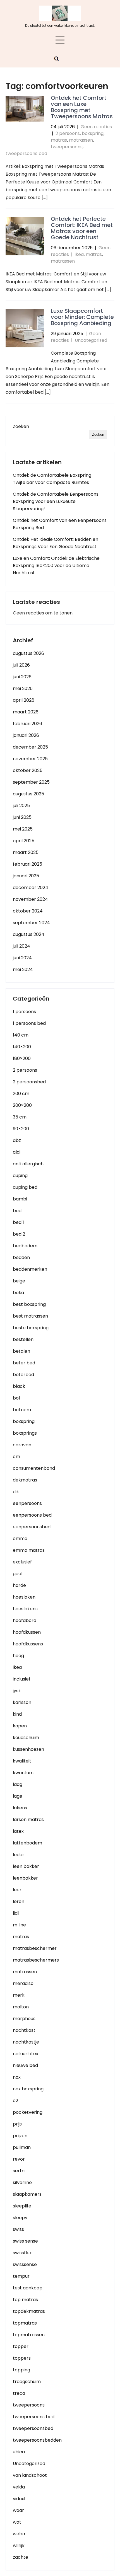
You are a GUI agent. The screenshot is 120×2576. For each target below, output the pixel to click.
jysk (17, 1691)
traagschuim (27, 2382)
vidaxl (19, 2499)
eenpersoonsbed (32, 1527)
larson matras (28, 1820)
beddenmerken (30, 1269)
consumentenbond (34, 1468)
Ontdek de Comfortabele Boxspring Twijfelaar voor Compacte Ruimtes (52, 479)
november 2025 (30, 759)
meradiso (23, 1983)
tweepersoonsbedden (37, 2440)
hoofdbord (25, 1620)
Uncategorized (91, 340)
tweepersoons (67, 147)
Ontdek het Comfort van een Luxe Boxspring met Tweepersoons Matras (82, 107)
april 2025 (24, 841)
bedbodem (25, 1246)
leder (19, 1855)
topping (21, 2370)
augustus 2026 (28, 653)
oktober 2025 (28, 770)
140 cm (21, 1035)
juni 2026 (22, 677)
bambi (20, 1199)
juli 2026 (21, 665)
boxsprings (25, 1433)
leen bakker (26, 1866)
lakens (20, 1808)
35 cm (20, 1117)
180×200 (22, 1058)
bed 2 (19, 1234)
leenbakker (25, 1878)
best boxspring (29, 1304)
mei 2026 (23, 688)
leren (19, 1901)
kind (17, 1714)
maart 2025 (26, 852)
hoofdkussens (28, 1644)
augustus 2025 (28, 794)
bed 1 (18, 1222)
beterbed (23, 1375)
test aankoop (28, 2288)
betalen (21, 1351)
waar (18, 2510)
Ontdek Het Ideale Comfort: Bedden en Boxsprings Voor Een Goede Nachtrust (56, 543)
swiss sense (25, 2241)
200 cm (21, 1094)
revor (19, 2159)
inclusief (22, 1679)
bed (17, 1211)
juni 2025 (22, 817)
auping (20, 1176)
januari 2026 (26, 735)
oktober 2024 (28, 911)
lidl (16, 1913)
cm (16, 1457)
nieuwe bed (25, 2065)
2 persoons (68, 133)
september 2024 (31, 923)
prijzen (20, 2136)
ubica (19, 2452)
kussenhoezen (28, 1749)
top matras (25, 2300)
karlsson (22, 1702)
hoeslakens (25, 1609)
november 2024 (30, 899)
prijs (17, 2124)
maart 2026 (26, 712)
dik (16, 1492)
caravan (22, 1445)
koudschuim (26, 1738)
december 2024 (31, 888)
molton (21, 2007)
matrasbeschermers (36, 1960)
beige (19, 1281)
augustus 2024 (29, 934)
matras (59, 140)
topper (21, 2346)
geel (18, 1574)
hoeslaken (24, 1597)
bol (16, 1398)
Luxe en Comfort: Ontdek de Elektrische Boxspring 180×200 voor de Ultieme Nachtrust (56, 566)
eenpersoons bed (32, 1515)
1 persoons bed (29, 1023)
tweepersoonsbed (33, 2428)
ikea (79, 254)
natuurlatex (26, 2054)
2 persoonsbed (29, 1082)
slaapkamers (27, 2194)
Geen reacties (96, 127)
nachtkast (24, 2030)
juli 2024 (21, 946)
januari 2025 (26, 876)
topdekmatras (29, 2311)
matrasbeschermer (35, 1948)
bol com (22, 1410)
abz (17, 1140)
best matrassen (30, 1316)
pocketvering (28, 2112)
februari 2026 (27, 724)
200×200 (22, 1105)
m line (19, 1925)
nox (17, 2077)
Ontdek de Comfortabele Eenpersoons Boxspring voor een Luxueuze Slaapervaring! (56, 501)
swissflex (22, 2253)
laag (18, 1784)
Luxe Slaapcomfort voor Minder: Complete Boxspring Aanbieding (82, 317)
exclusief (22, 1562)
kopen (20, 1726)
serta (19, 2171)
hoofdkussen (27, 1632)
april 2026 (24, 700)
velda (19, 2487)
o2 (15, 2101)
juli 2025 (21, 806)
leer (17, 1890)
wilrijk (19, 2545)
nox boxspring (28, 2089)
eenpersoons (27, 1503)
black (19, 1386)
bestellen (23, 1339)
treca (19, 2393)
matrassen (81, 140)
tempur (21, 2276)
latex (18, 1831)
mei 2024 (23, 969)
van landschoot (30, 2475)
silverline (22, 2182)
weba (19, 2534)
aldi (17, 1152)
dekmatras (25, 1480)
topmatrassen (29, 2335)
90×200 (21, 1129)
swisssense (25, 2264)
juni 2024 (22, 958)
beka (18, 1293)
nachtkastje (26, 2042)
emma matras (29, 1550)
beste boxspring (31, 1328)
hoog (18, 1656)
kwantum (23, 1773)
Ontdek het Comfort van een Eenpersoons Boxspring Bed (60, 524)
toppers (22, 2358)
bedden (21, 1257)
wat (17, 2522)
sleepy (20, 2218)
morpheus (24, 2019)
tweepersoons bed (26, 153)
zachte (21, 2557)
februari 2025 (27, 864)
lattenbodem (27, 1843)
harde (19, 1585)
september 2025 (31, 782)
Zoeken (21, 426)
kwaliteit (22, 1761)
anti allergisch (28, 1164)
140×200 (22, 1047)
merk (19, 1995)
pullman (22, 2147)
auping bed (25, 1187)
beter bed (24, 1363)
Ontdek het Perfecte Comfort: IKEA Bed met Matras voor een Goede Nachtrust (82, 228)
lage (18, 1796)
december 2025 (30, 747)
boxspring (93, 133)
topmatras (25, 2323)
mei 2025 (23, 829)
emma (20, 1538)
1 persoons (24, 1012)
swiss (18, 2229)
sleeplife (22, 2206)
